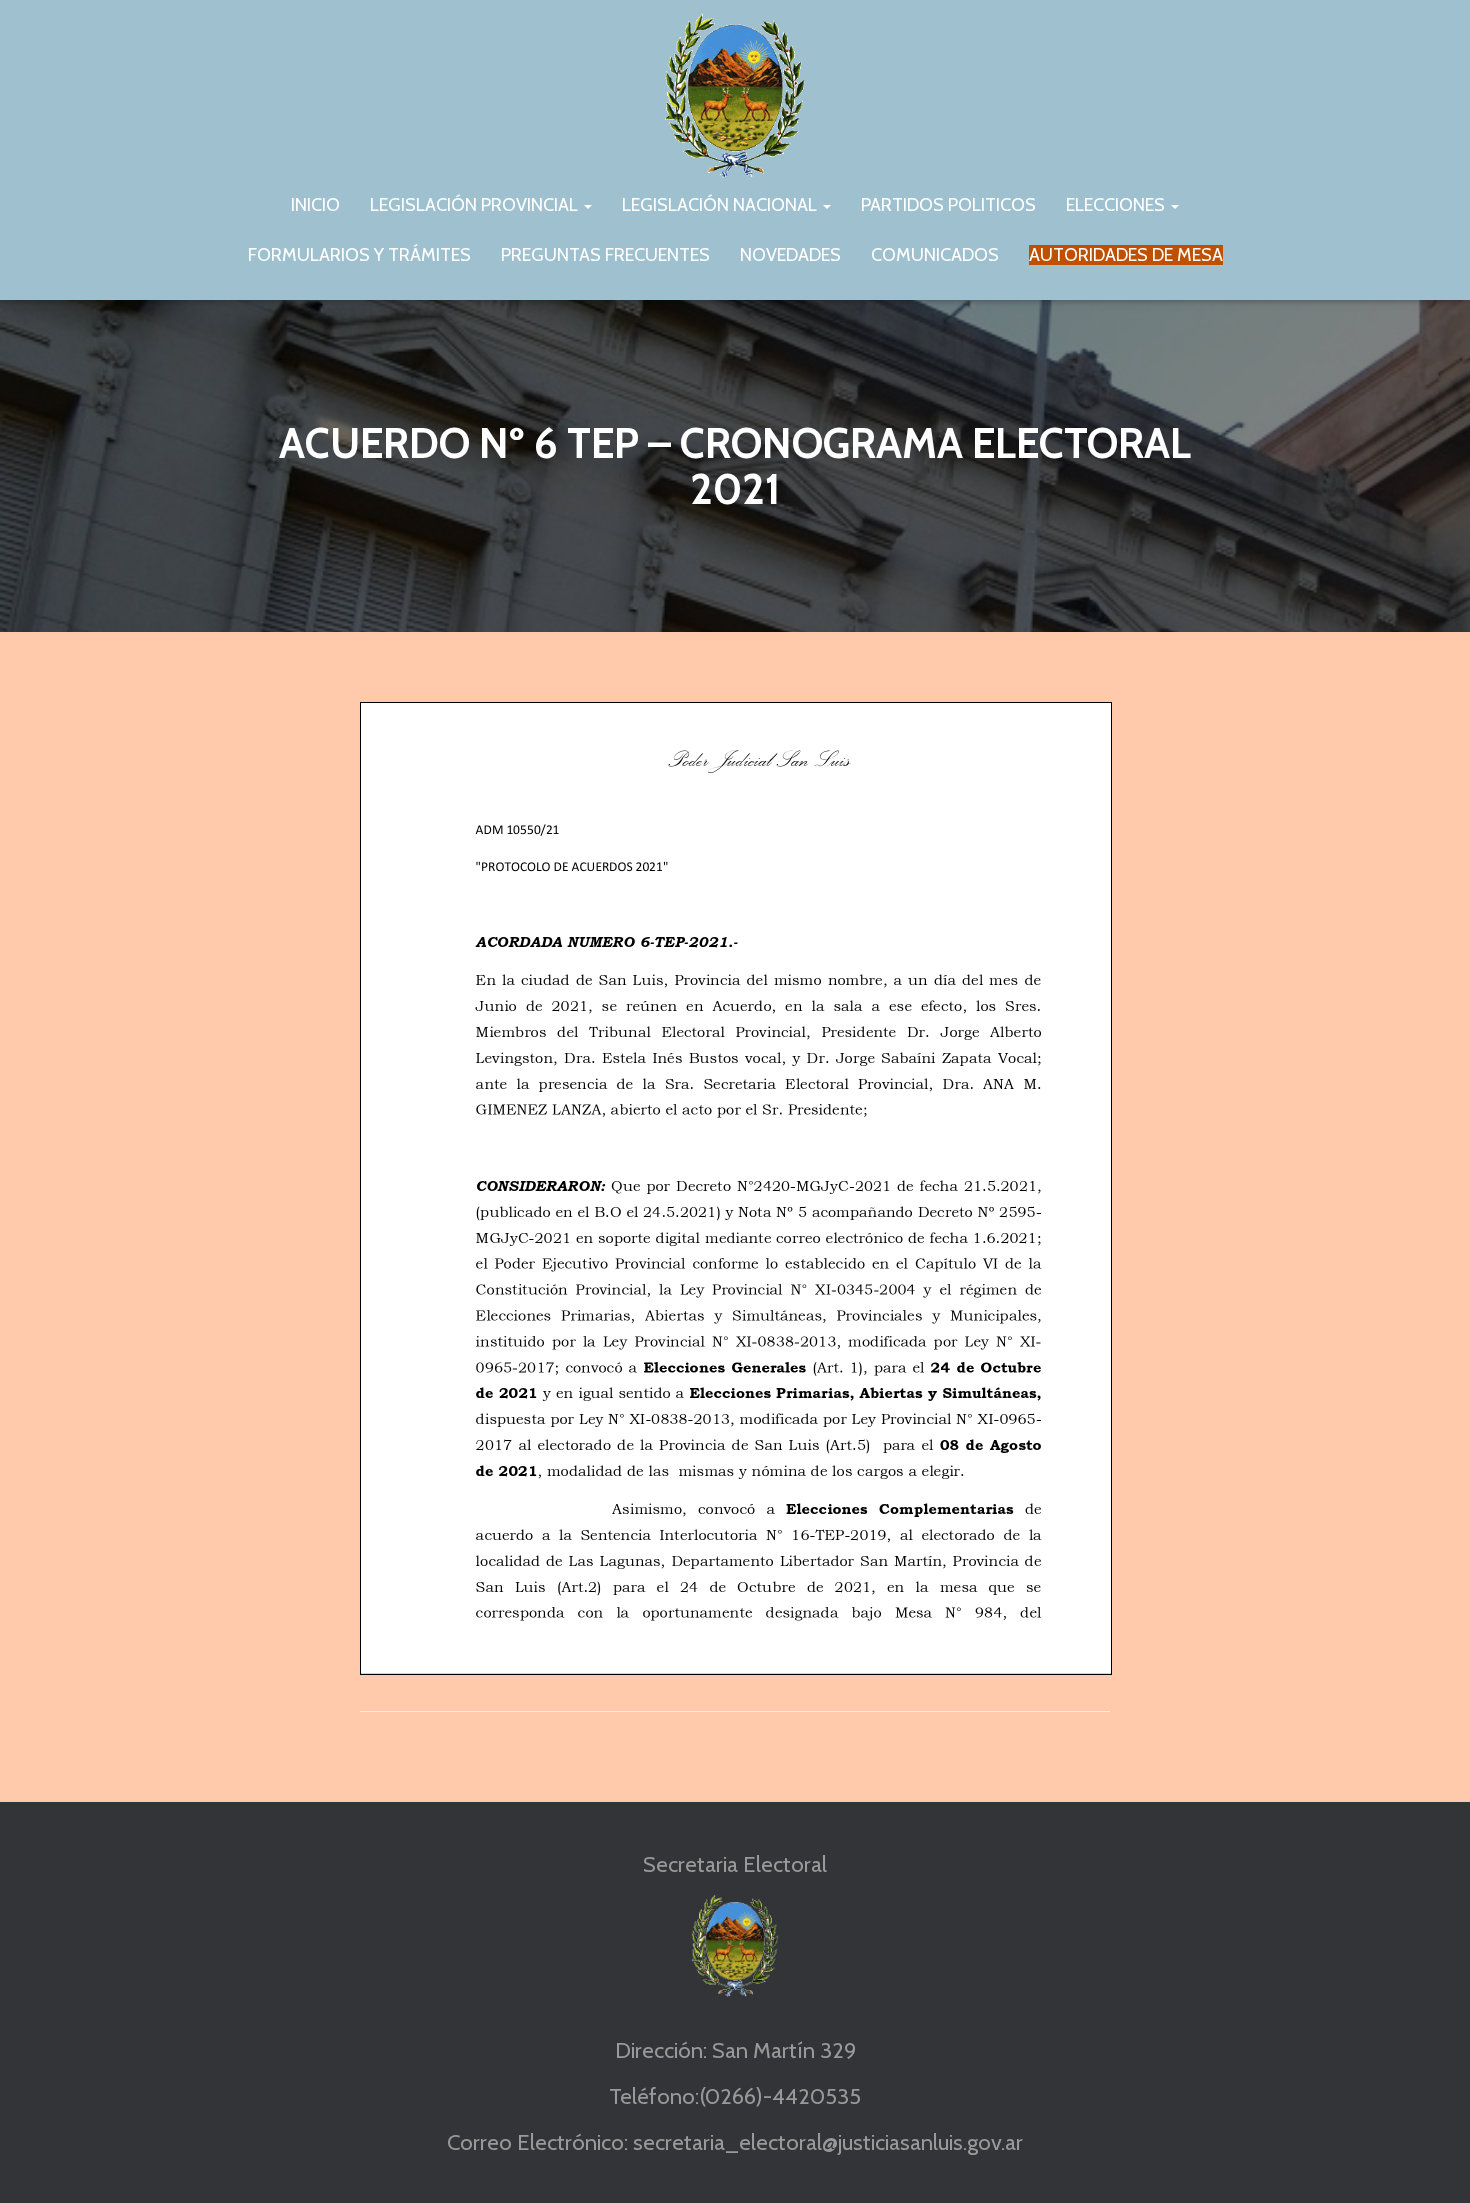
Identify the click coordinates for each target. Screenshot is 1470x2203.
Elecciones (1117, 205)
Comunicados (935, 255)
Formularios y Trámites (359, 255)
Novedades (790, 255)
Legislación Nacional (721, 205)
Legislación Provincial (476, 205)
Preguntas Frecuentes (605, 255)
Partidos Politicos (948, 205)
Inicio (315, 205)
